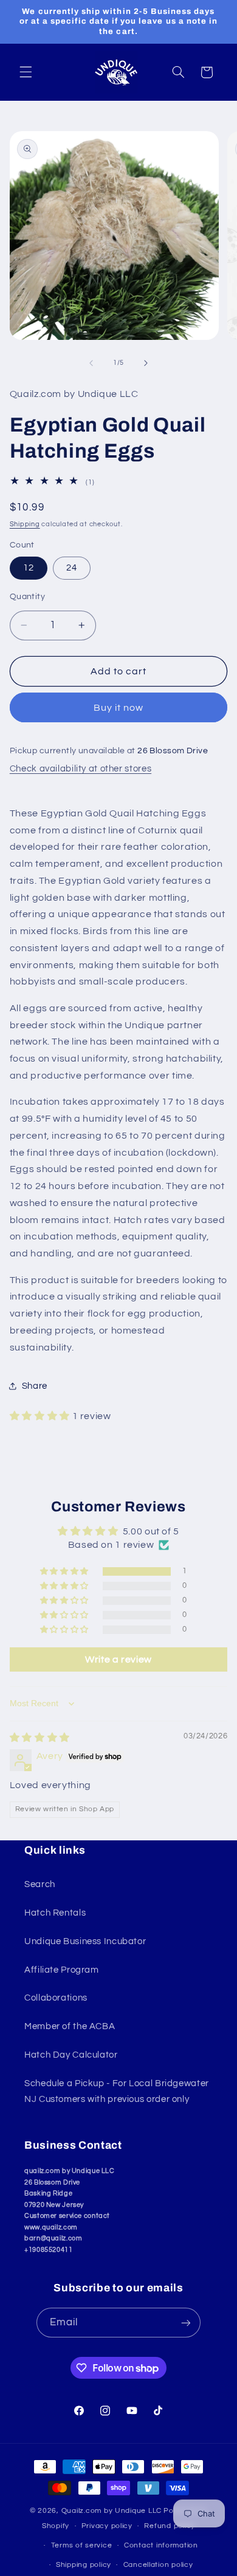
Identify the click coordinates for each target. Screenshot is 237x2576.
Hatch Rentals (55, 1913)
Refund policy (170, 2526)
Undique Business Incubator (85, 1941)
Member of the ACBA (70, 2026)
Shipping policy (84, 2565)
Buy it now (119, 708)
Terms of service (82, 2545)
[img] (40, 1738)
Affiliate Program (62, 1970)
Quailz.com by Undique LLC (112, 2511)
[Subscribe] (186, 2323)
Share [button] (35, 1386)
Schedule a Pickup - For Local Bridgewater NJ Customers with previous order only (117, 2091)
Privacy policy (107, 2526)
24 (72, 568)
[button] (26, 72)
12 (29, 568)
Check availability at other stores (81, 769)
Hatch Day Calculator (71, 2055)
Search (40, 1884)
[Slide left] (91, 363)
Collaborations (56, 1998)
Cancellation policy (158, 2565)
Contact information (161, 2545)
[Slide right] (146, 363)
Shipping (25, 524)
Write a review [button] (118, 1659)
